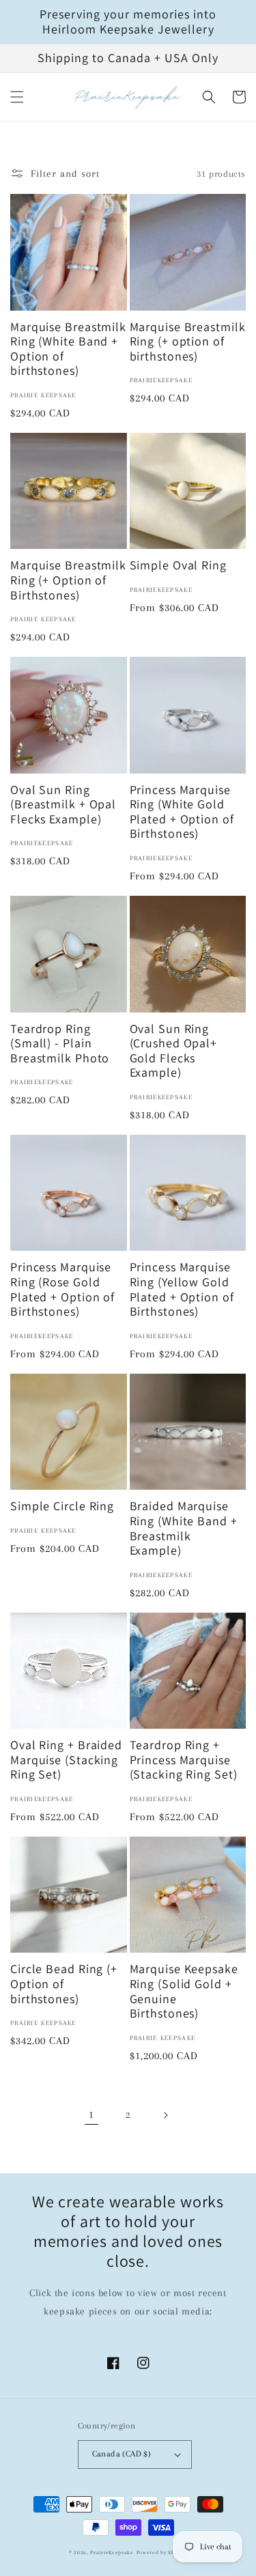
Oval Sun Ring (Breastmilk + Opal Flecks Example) (63, 805)
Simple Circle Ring (62, 1506)
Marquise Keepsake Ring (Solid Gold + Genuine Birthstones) (184, 1991)
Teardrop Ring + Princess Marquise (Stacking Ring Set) (184, 1760)
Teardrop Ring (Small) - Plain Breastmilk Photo (60, 1044)
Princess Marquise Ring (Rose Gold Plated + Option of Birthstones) (62, 1289)
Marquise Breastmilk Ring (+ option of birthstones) (188, 342)
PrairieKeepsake (112, 2552)
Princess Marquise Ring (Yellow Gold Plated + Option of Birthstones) (182, 1289)
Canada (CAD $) (122, 2454)
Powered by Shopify (162, 2552)
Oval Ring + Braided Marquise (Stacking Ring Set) (66, 1760)
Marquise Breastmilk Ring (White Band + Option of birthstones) (68, 349)
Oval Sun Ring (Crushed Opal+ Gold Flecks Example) (174, 1051)
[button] (17, 97)
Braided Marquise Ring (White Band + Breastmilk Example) (184, 1528)
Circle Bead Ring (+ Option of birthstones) (64, 1984)
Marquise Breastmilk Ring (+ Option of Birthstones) (68, 580)
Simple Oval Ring (178, 565)
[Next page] (165, 2115)
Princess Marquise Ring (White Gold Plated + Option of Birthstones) (182, 812)
